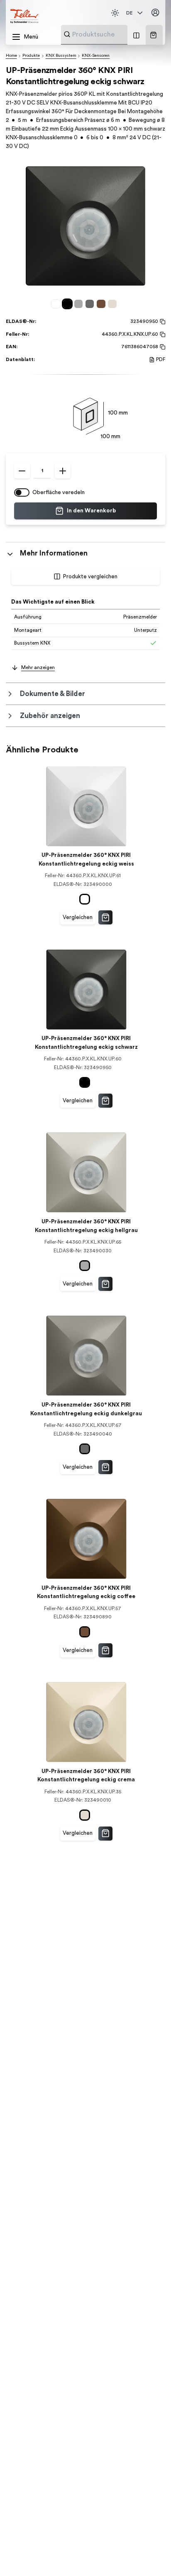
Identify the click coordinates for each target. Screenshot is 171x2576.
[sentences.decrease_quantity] (22, 471)
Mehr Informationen (54, 553)
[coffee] (102, 304)
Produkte (31, 56)
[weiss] (57, 304)
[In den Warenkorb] (105, 917)
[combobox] (114, 34)
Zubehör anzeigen (50, 716)
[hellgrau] (80, 304)
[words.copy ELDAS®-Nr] (162, 322)
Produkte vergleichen (90, 577)
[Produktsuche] (67, 34)
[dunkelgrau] (91, 304)
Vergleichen (78, 917)
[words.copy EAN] (162, 347)
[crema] (114, 304)
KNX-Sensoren (96, 56)
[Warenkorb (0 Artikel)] (153, 35)
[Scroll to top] (150, 2555)
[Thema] (115, 13)
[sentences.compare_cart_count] (136, 35)
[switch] (22, 492)
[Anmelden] (156, 13)
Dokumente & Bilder (53, 694)
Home (11, 56)
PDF (161, 359)
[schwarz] (69, 304)
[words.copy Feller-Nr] (162, 335)
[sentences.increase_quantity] (63, 471)
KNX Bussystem (61, 56)
